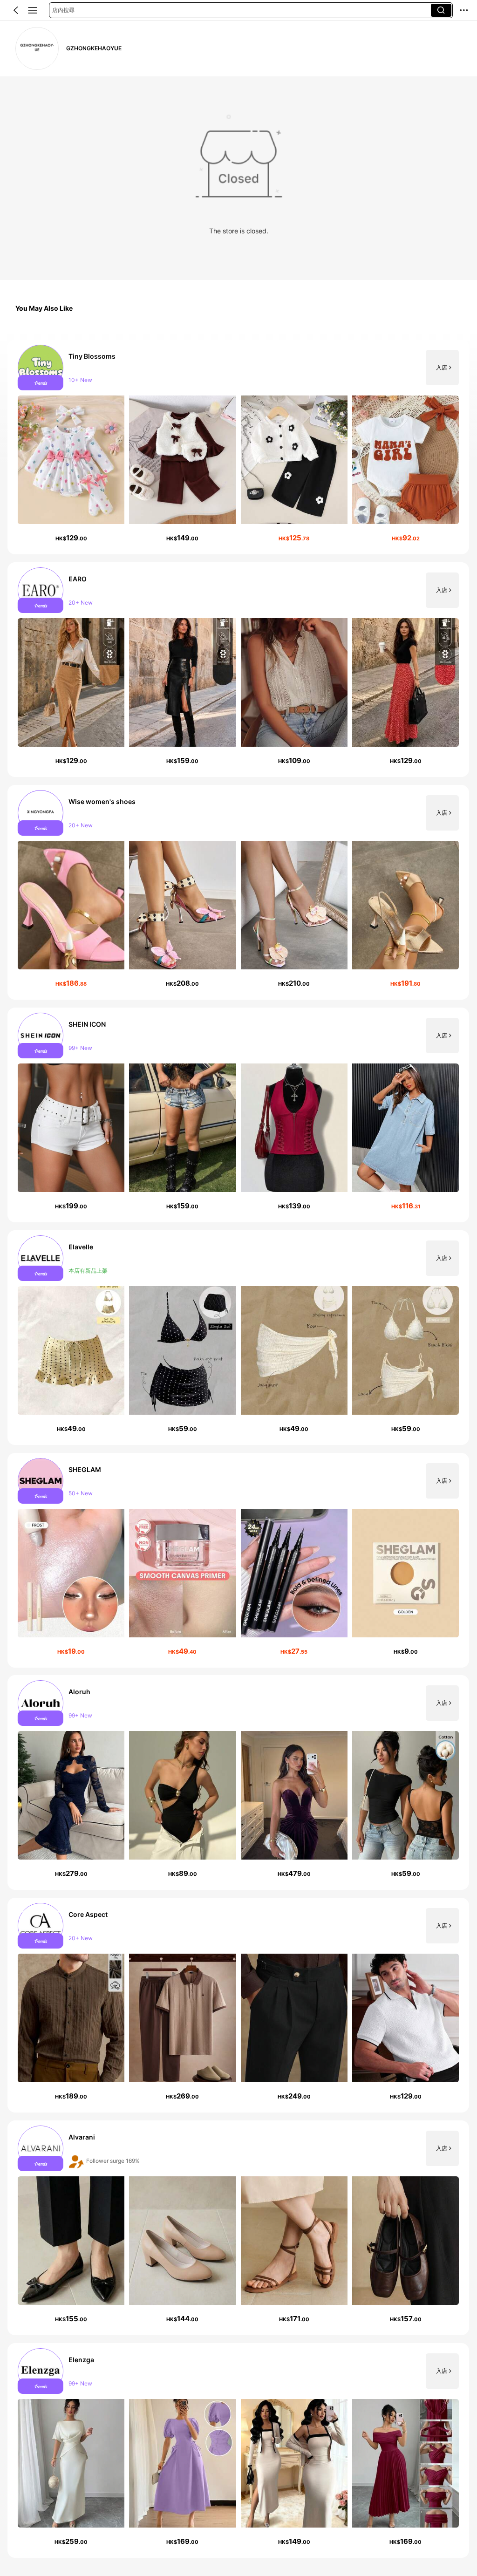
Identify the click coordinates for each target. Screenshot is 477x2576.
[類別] (33, 10)
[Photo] (41, 368)
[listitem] (238, 447)
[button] (16, 10)
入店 (442, 368)
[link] (37, 49)
